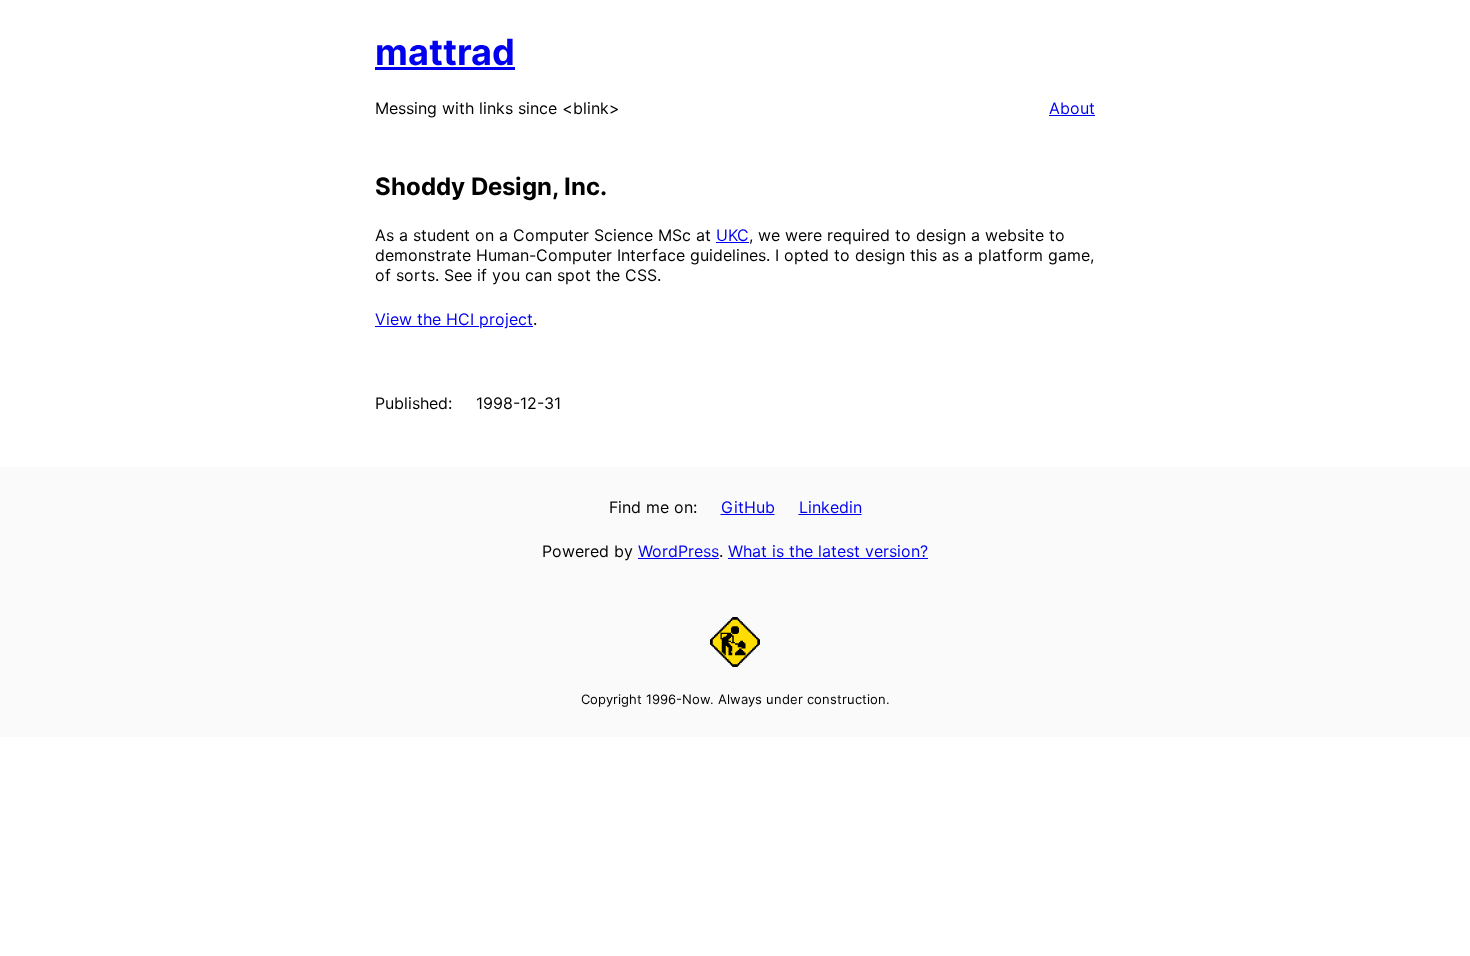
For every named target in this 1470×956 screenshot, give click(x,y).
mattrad (445, 52)
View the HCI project (454, 319)
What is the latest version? (828, 551)
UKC (732, 235)
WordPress (678, 551)
